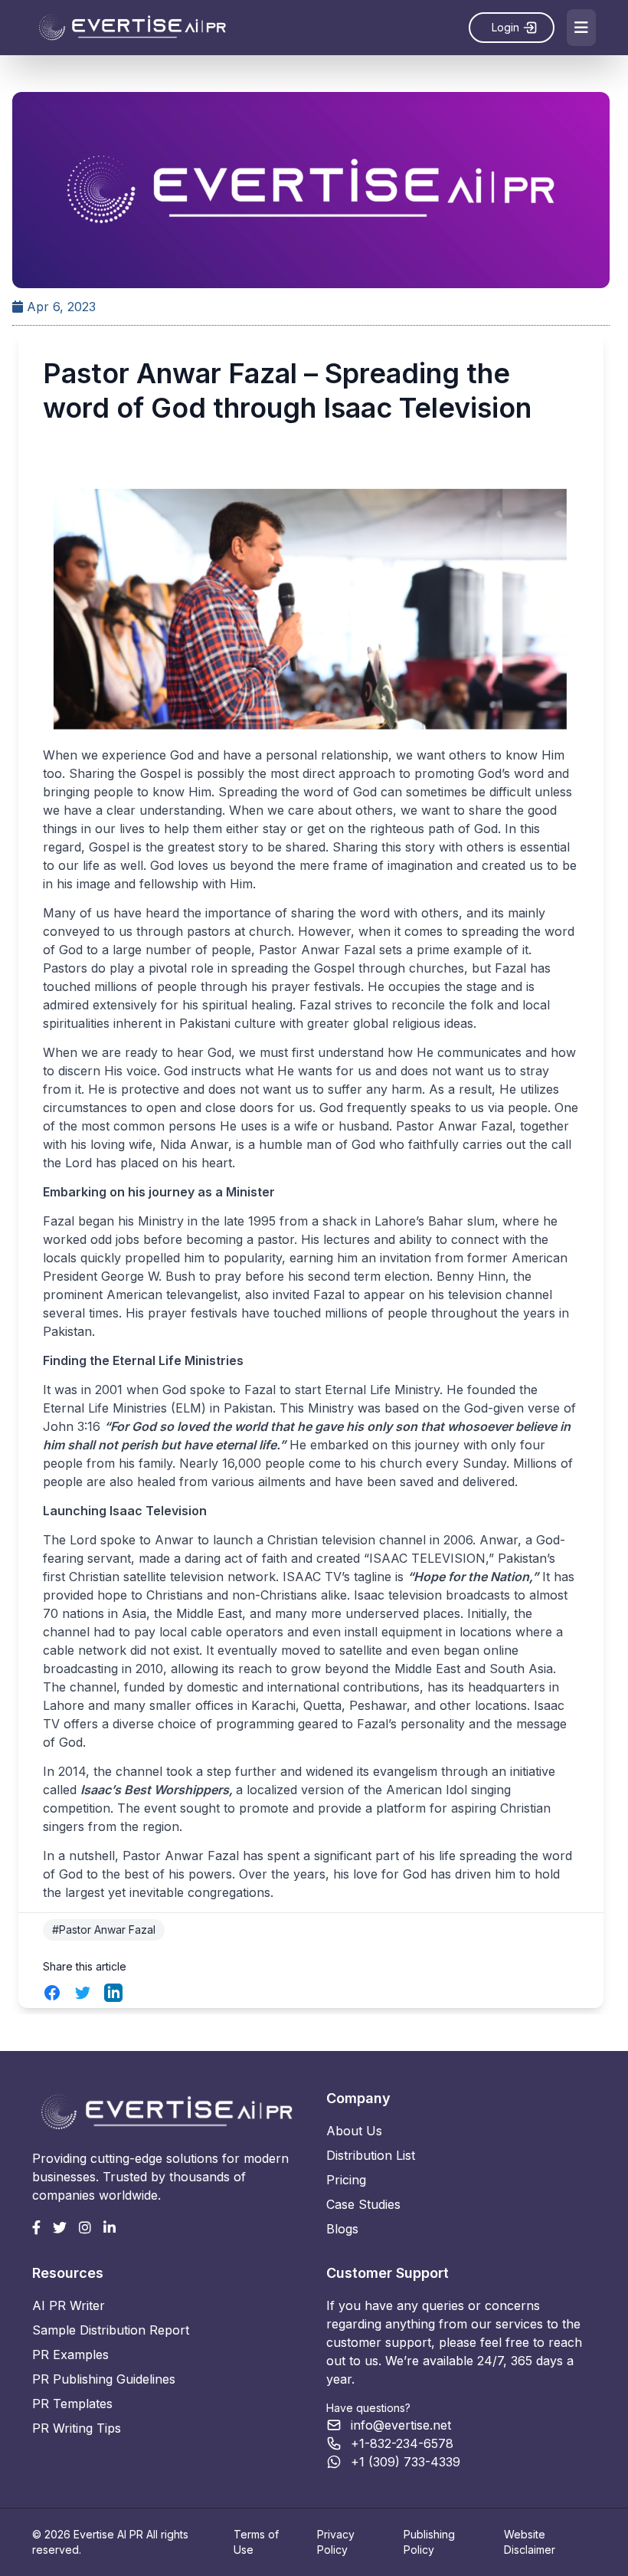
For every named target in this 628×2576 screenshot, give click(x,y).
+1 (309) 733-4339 (406, 2462)
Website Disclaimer (530, 2542)
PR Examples (70, 2354)
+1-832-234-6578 (402, 2443)
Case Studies (363, 2204)
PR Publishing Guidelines (104, 2379)
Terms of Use (256, 2542)
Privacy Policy (336, 2542)
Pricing (346, 2180)
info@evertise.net (401, 2425)
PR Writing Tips (77, 2428)
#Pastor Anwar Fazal (104, 1930)
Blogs (342, 2229)
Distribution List (371, 2155)
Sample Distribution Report (111, 2330)
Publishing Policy (429, 2542)
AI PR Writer (69, 2305)
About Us (354, 2131)
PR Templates (72, 2404)
